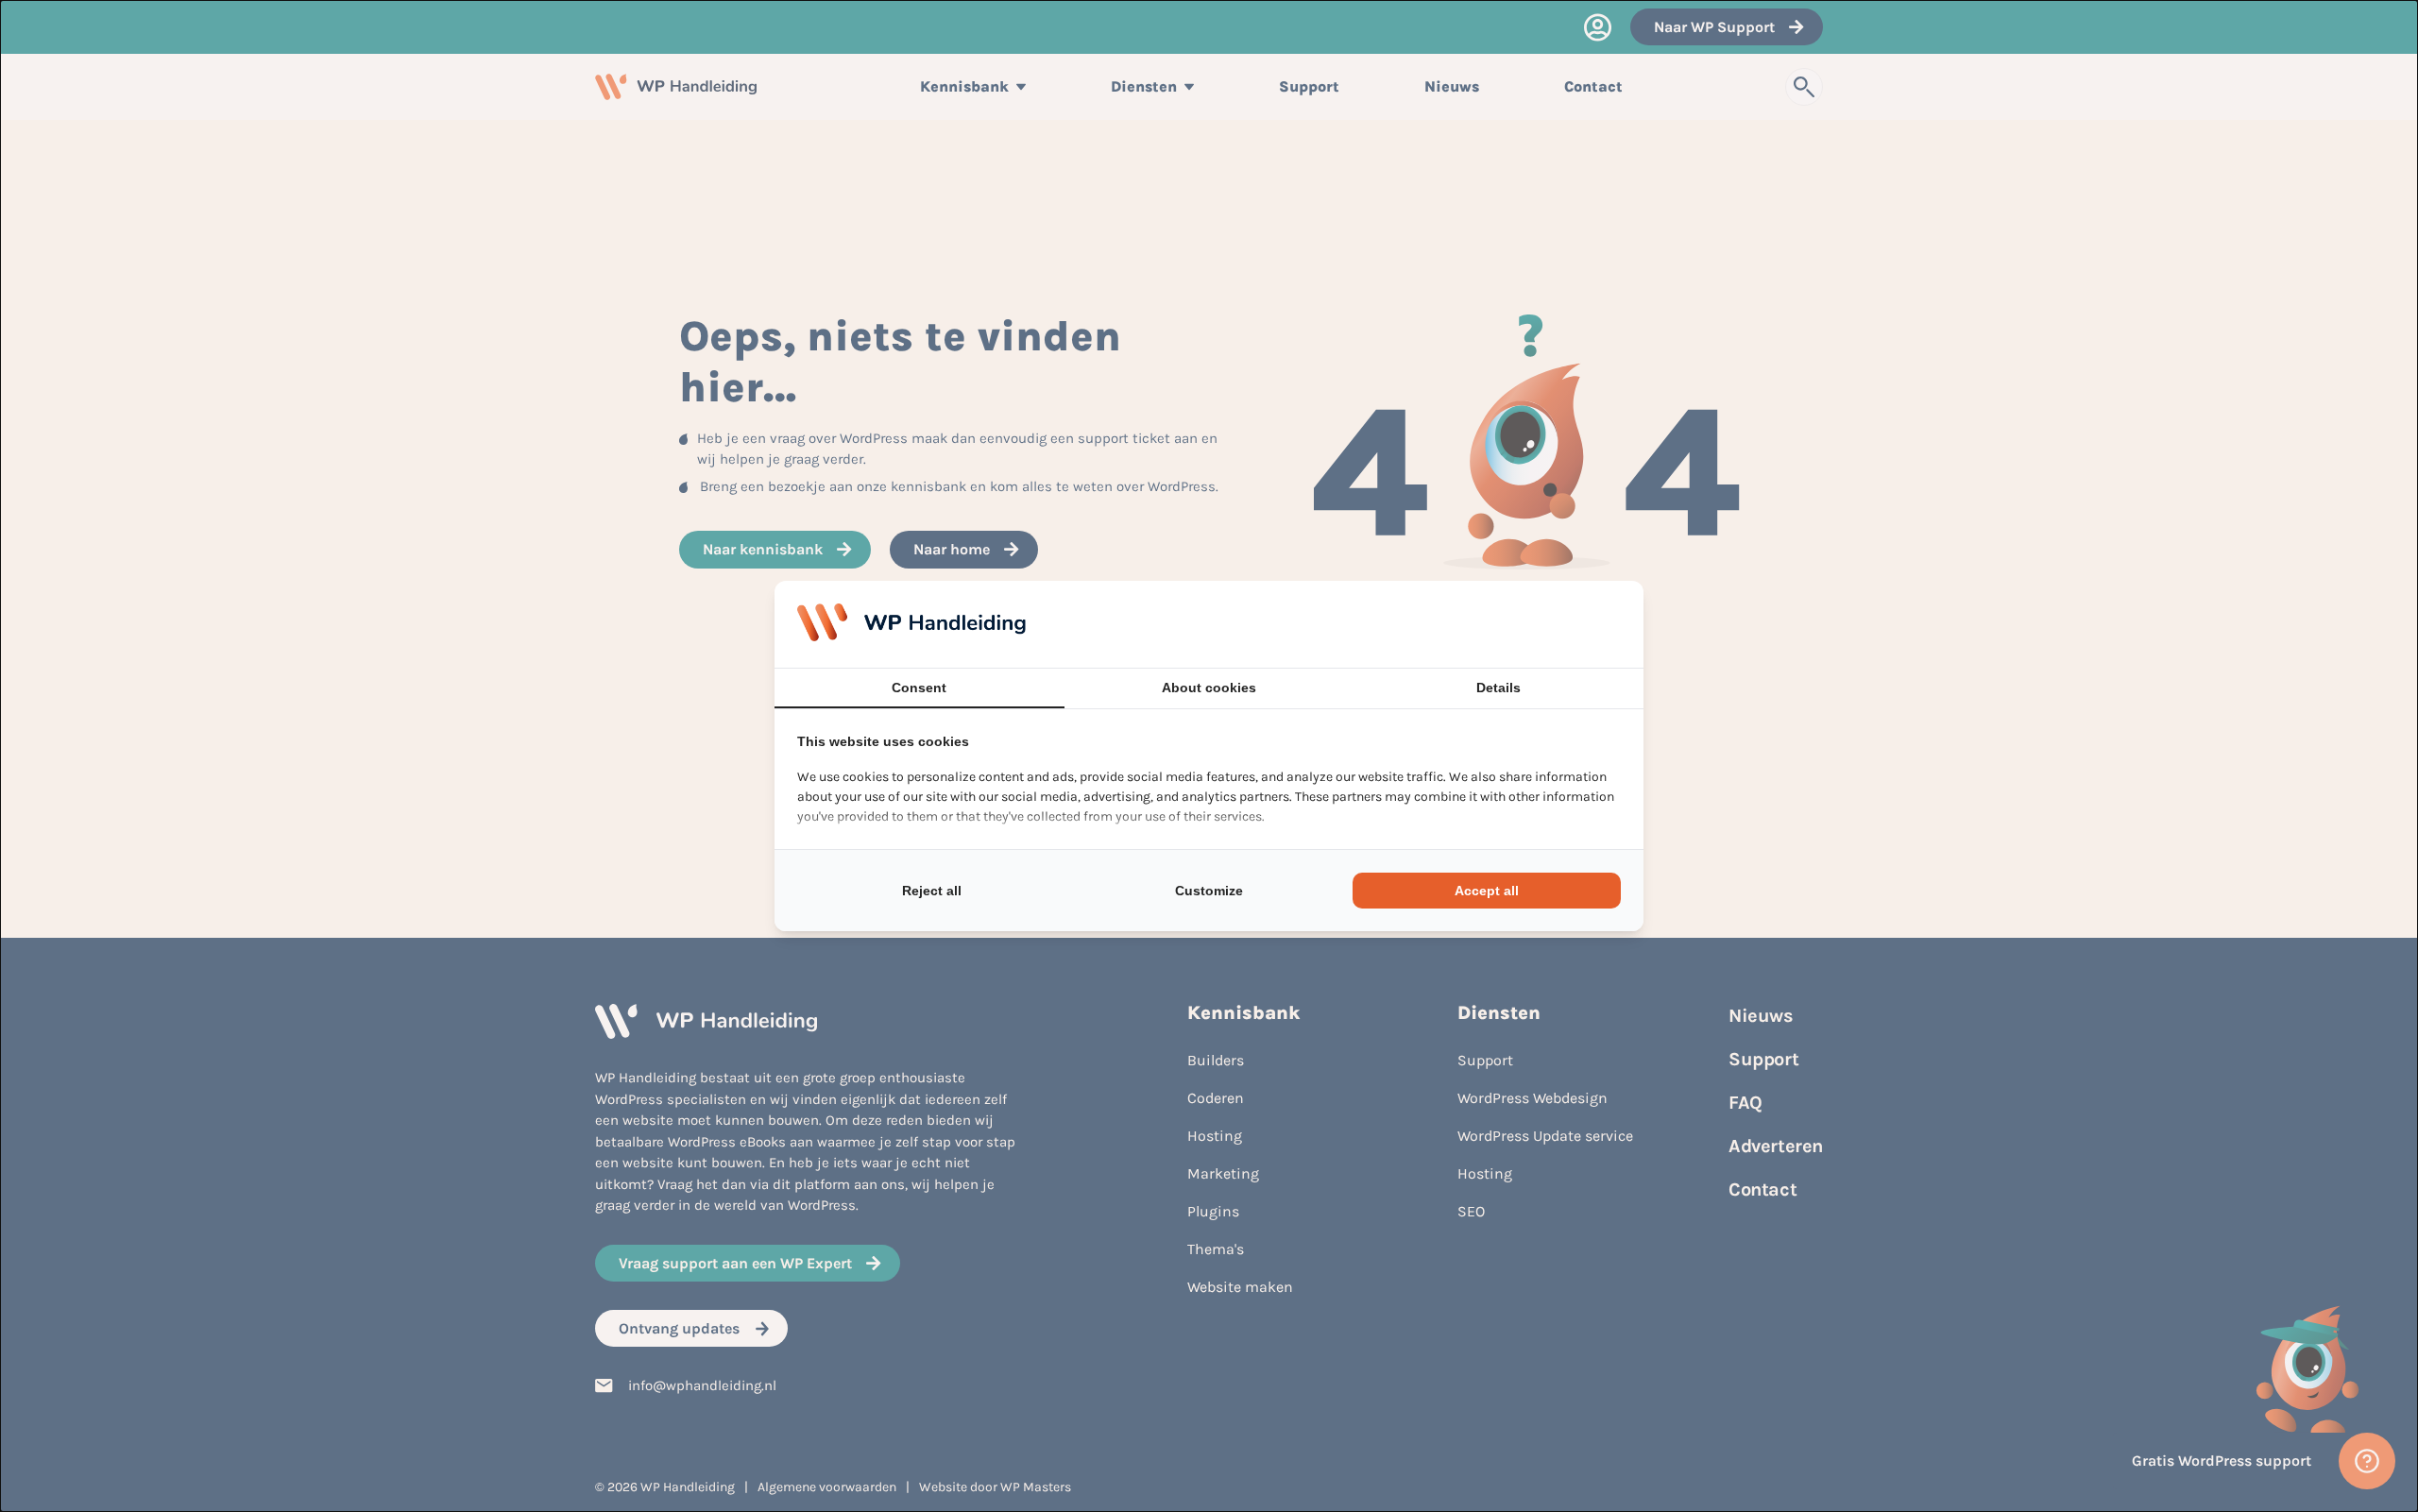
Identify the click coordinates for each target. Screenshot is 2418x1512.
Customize (1209, 891)
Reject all (932, 891)
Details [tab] (1498, 688)
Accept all (1487, 891)
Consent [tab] (919, 688)
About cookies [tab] (1209, 688)
